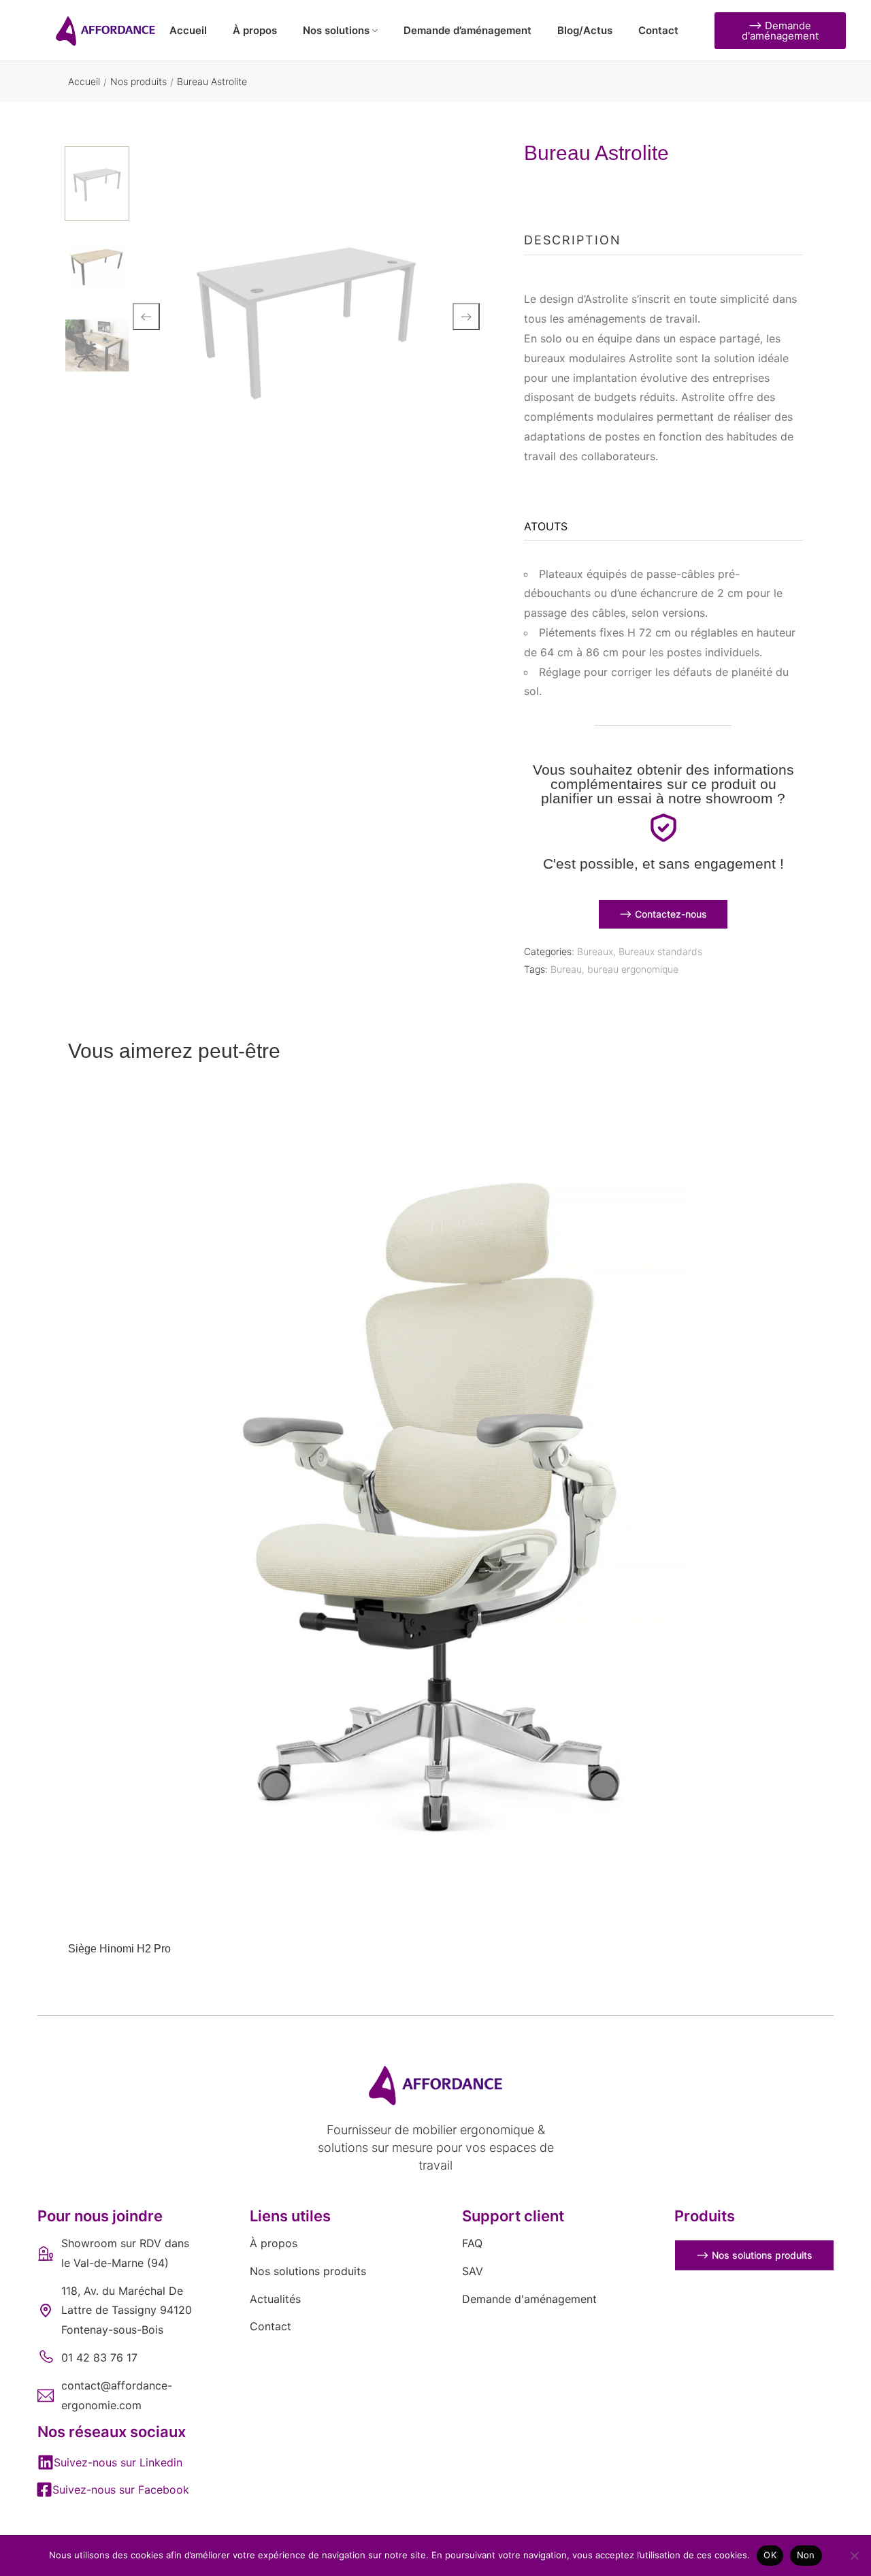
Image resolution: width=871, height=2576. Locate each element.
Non (806, 2555)
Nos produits (138, 81)
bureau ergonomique (633, 969)
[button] (110, 2462)
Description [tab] (573, 240)
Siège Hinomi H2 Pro (119, 1949)
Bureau (566, 969)
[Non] (854, 2556)
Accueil (84, 81)
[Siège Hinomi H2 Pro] (435, 1513)
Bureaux (595, 951)
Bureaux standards (660, 951)
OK (770, 2555)
